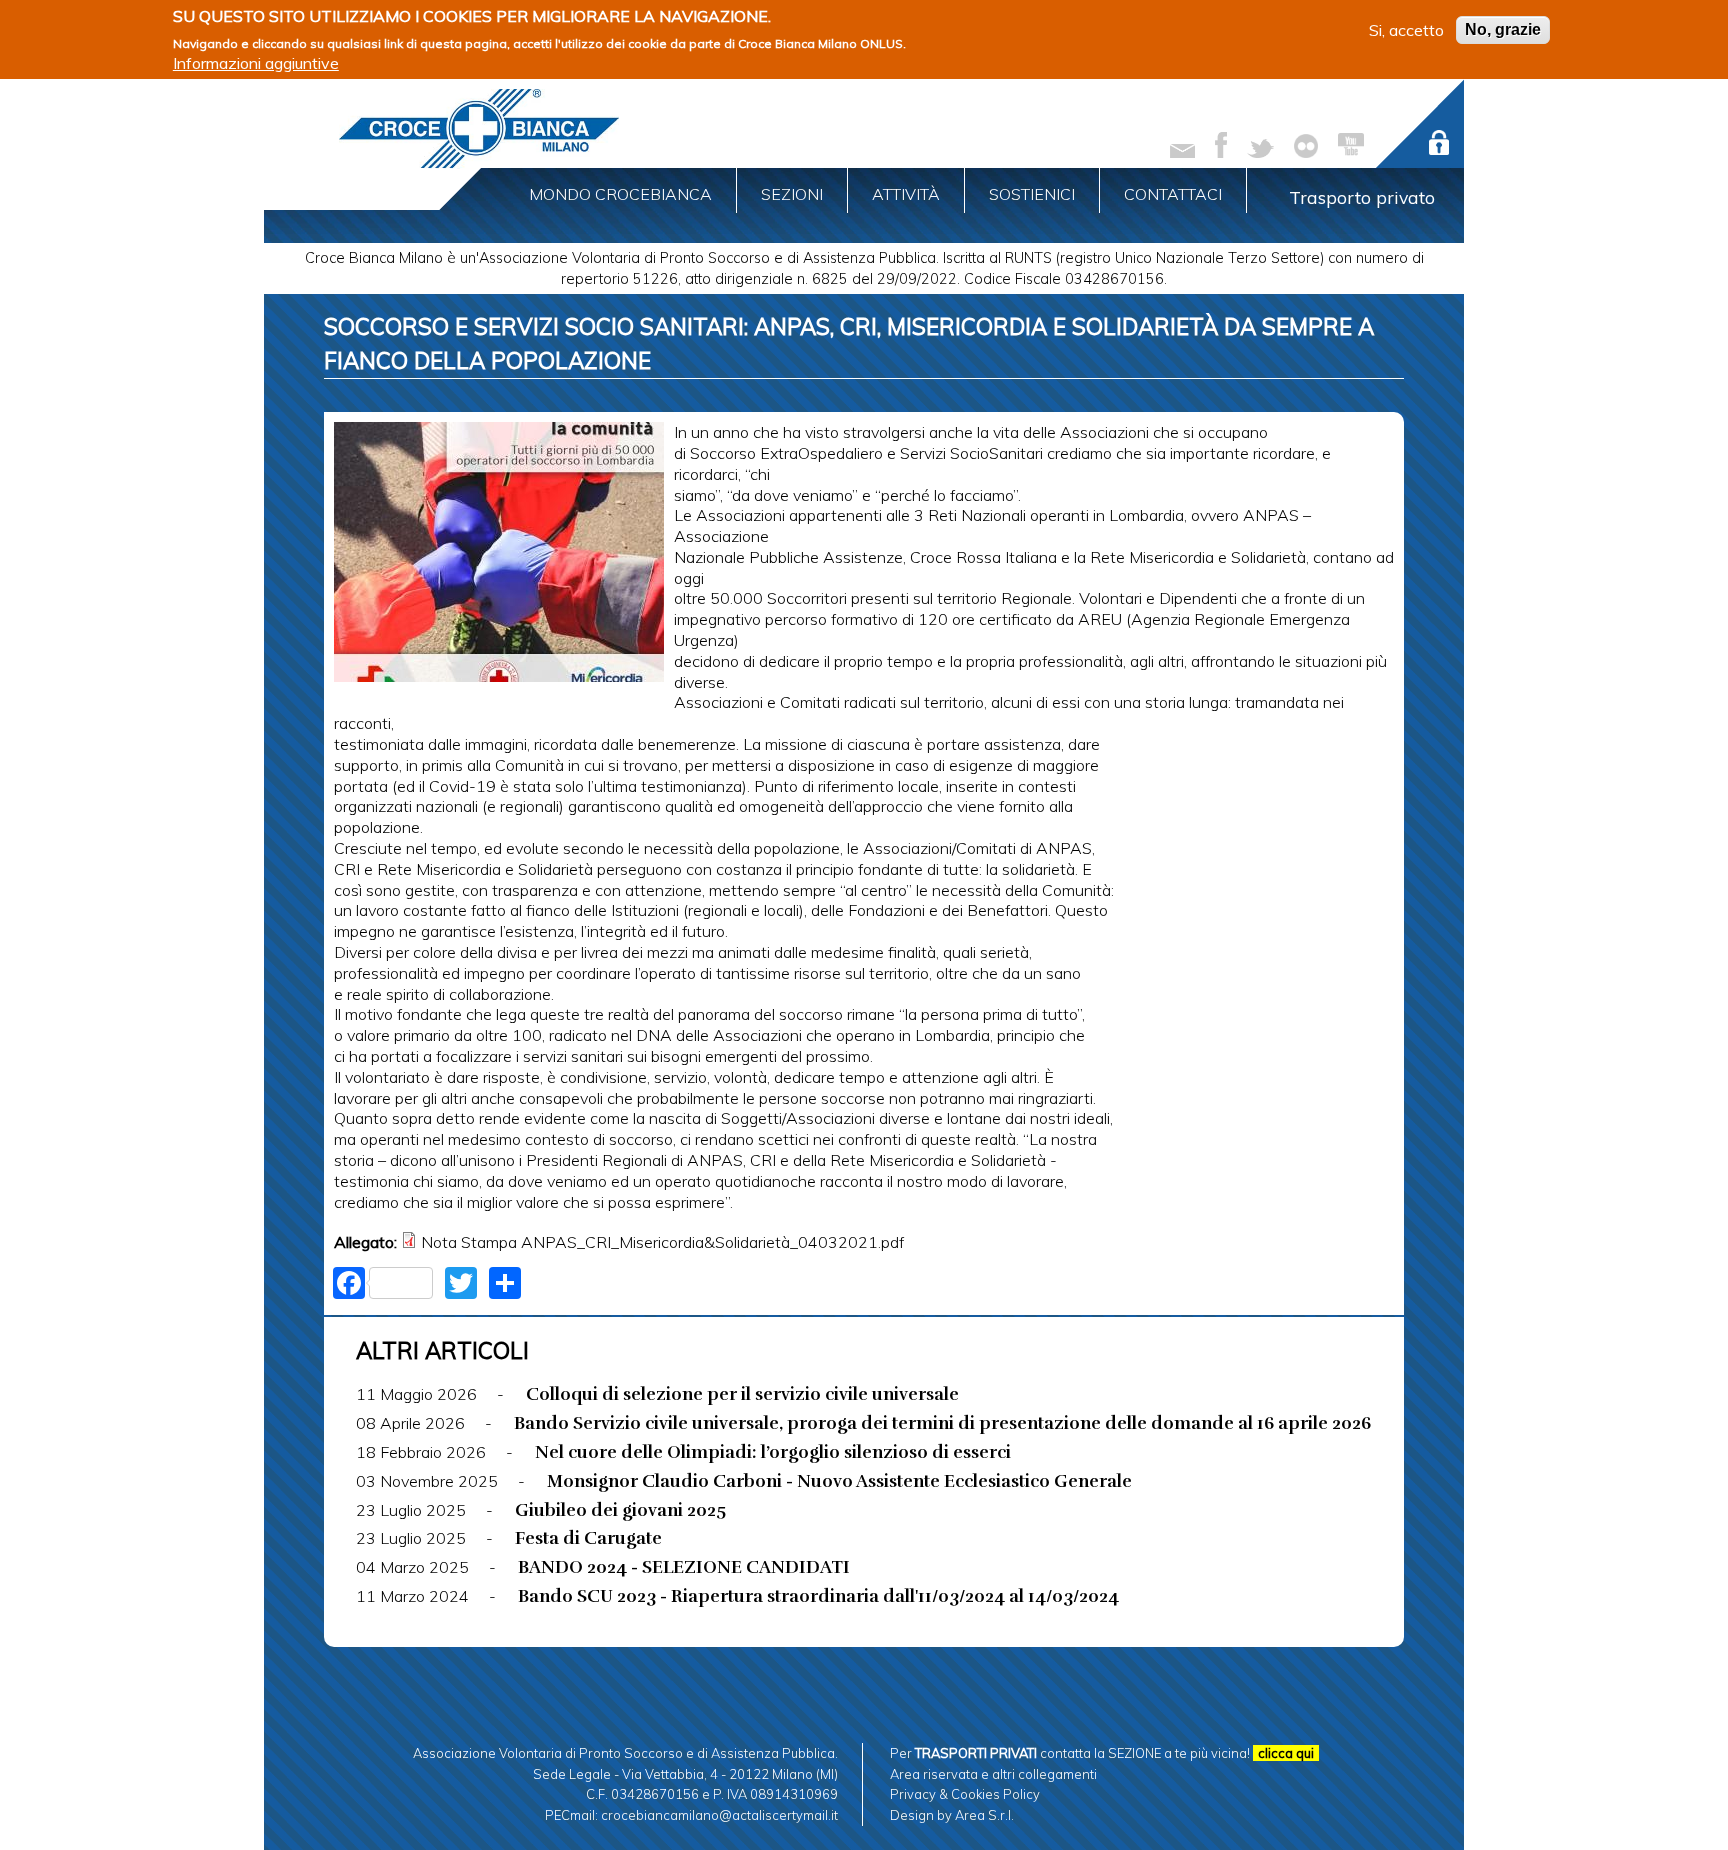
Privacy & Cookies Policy (965, 1794)
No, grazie (1503, 29)
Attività (906, 194)
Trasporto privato (1362, 197)
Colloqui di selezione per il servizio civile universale (742, 1394)
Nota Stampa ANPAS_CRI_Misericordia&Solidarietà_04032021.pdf (662, 1242)
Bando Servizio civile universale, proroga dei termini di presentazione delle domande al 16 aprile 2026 (942, 1423)
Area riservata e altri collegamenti (993, 1774)
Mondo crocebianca (620, 194)
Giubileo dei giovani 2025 (620, 1510)
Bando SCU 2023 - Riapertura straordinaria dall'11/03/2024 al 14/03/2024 (818, 1596)
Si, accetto (1406, 30)
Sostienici (1032, 194)
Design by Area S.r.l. (952, 1815)
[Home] (479, 128)
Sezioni (792, 194)
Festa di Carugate (588, 1538)
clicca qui (1286, 1753)
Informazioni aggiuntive (256, 63)
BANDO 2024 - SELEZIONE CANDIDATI (684, 1567)
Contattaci (1173, 194)
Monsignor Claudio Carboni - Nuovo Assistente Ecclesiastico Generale (839, 1481)
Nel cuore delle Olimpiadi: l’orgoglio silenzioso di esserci (773, 1452)
